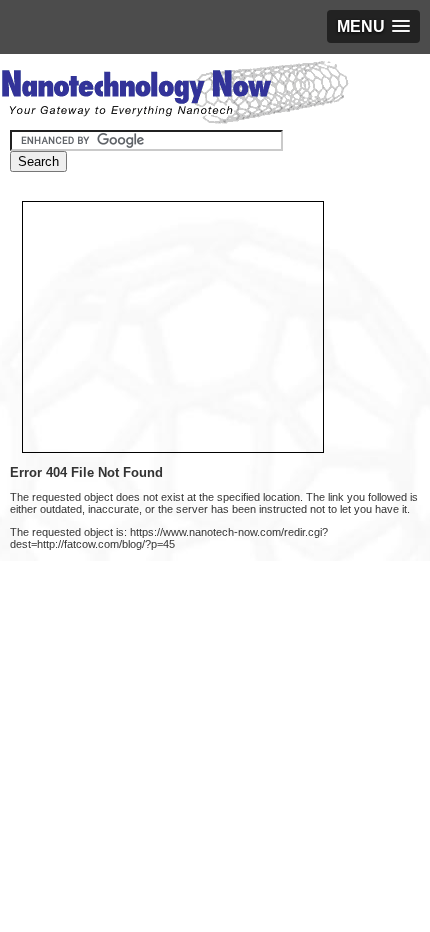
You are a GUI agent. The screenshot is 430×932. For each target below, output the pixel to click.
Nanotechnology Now (174, 95)
